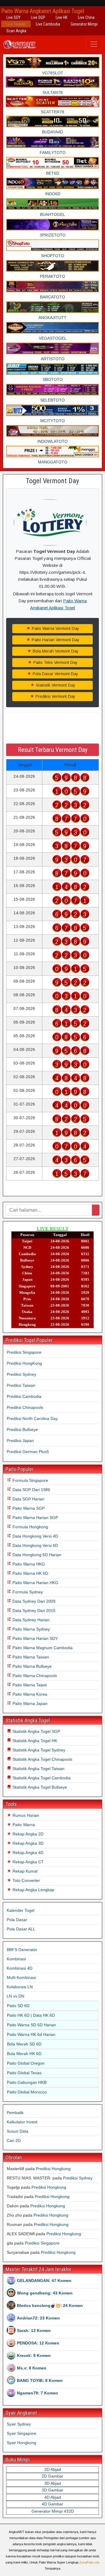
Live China (86, 17)
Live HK (62, 17)
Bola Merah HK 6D (24, 2054)
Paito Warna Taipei (29, 1685)
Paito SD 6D (18, 2006)
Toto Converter (26, 1880)
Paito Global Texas (24, 2073)
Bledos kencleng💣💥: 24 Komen (50, 2305)
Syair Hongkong (21, 2443)
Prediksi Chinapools (25, 1407)
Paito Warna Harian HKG (35, 1583)
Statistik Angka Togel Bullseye (39, 1787)
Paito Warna (23, 1825)
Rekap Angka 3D (27, 1843)
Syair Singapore (21, 2433)
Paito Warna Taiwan (30, 1657)
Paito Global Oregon (26, 2063)
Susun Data (17, 2131)
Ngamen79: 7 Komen (37, 2393)
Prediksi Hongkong (53, 2169)
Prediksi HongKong (24, 1363)
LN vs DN (15, 1996)
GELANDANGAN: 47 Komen (44, 2281)
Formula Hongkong (30, 1527)
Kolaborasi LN (20, 1987)
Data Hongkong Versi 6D (35, 1545)
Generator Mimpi (84, 24)
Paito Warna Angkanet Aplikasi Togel (43, 11)
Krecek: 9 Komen (34, 2355)
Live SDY (13, 17)
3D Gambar (52, 2490)
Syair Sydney (19, 2424)
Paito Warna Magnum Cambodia (42, 1648)
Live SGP (38, 17)
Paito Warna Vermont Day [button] (55, 628)
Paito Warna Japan (29, 1703)
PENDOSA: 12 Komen (38, 2343)
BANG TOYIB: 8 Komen (40, 2380)
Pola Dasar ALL (21, 1929)
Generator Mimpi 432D (53, 2511)
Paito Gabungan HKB (27, 2082)
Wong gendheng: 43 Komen (45, 2293)
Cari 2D (14, 2140)
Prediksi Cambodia (24, 1396)
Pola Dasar (17, 1920)
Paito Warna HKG (28, 1564)
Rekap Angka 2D (27, 1834)
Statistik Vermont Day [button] (55, 685)
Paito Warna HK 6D (30, 1573)
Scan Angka (16, 31)
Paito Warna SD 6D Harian (32, 2025)
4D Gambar (52, 2504)
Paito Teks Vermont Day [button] (55, 662)
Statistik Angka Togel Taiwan (38, 1769)
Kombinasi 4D (20, 1968)
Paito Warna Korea (29, 1694)
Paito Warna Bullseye (32, 1666)
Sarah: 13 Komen (34, 2330)
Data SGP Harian (28, 1499)
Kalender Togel (21, 1910)
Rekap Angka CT (28, 1862)
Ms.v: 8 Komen (32, 2368)
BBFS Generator (22, 1950)
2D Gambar (52, 2476)
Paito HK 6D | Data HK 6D (31, 2015)
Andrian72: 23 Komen (38, 2318)
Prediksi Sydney (21, 1374)
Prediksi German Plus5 (28, 1452)
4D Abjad (53, 2497)
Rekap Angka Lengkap (33, 1890)
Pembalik (15, 2113)
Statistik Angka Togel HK (34, 1741)
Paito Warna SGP (28, 1508)
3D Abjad (53, 2483)
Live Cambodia (48, 24)
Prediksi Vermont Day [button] (55, 696)
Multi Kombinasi (21, 1977)
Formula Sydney (27, 1592)
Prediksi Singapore (24, 1352)
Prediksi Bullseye (22, 1429)
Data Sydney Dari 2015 (33, 1611)
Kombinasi (16, 1959)
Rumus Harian (25, 1815)
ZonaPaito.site (89, 2562)
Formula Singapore (30, 1480)
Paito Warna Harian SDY (35, 1638)
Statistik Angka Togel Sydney (38, 1750)
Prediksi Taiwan (21, 1385)
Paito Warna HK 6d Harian (31, 2034)
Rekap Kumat (24, 1871)
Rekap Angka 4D (27, 1853)
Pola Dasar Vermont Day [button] (55, 674)
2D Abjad (53, 2469)
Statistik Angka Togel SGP (36, 1731)
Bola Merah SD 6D (24, 2044)
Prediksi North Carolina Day (32, 1418)
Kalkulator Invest (22, 2122)
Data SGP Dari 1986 (31, 1490)
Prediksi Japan (20, 1441)
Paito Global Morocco (27, 2092)
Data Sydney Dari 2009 (33, 1601)
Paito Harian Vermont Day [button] (55, 640)
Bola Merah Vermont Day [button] (55, 651)
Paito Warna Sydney (31, 1629)
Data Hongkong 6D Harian (36, 1555)
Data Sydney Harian (30, 1620)
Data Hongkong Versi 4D (35, 1536)
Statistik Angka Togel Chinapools (42, 1759)
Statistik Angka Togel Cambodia (41, 1778)
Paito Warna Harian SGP (35, 1518)
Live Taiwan (16, 24)
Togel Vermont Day (52, 481)
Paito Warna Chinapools (34, 1676)
